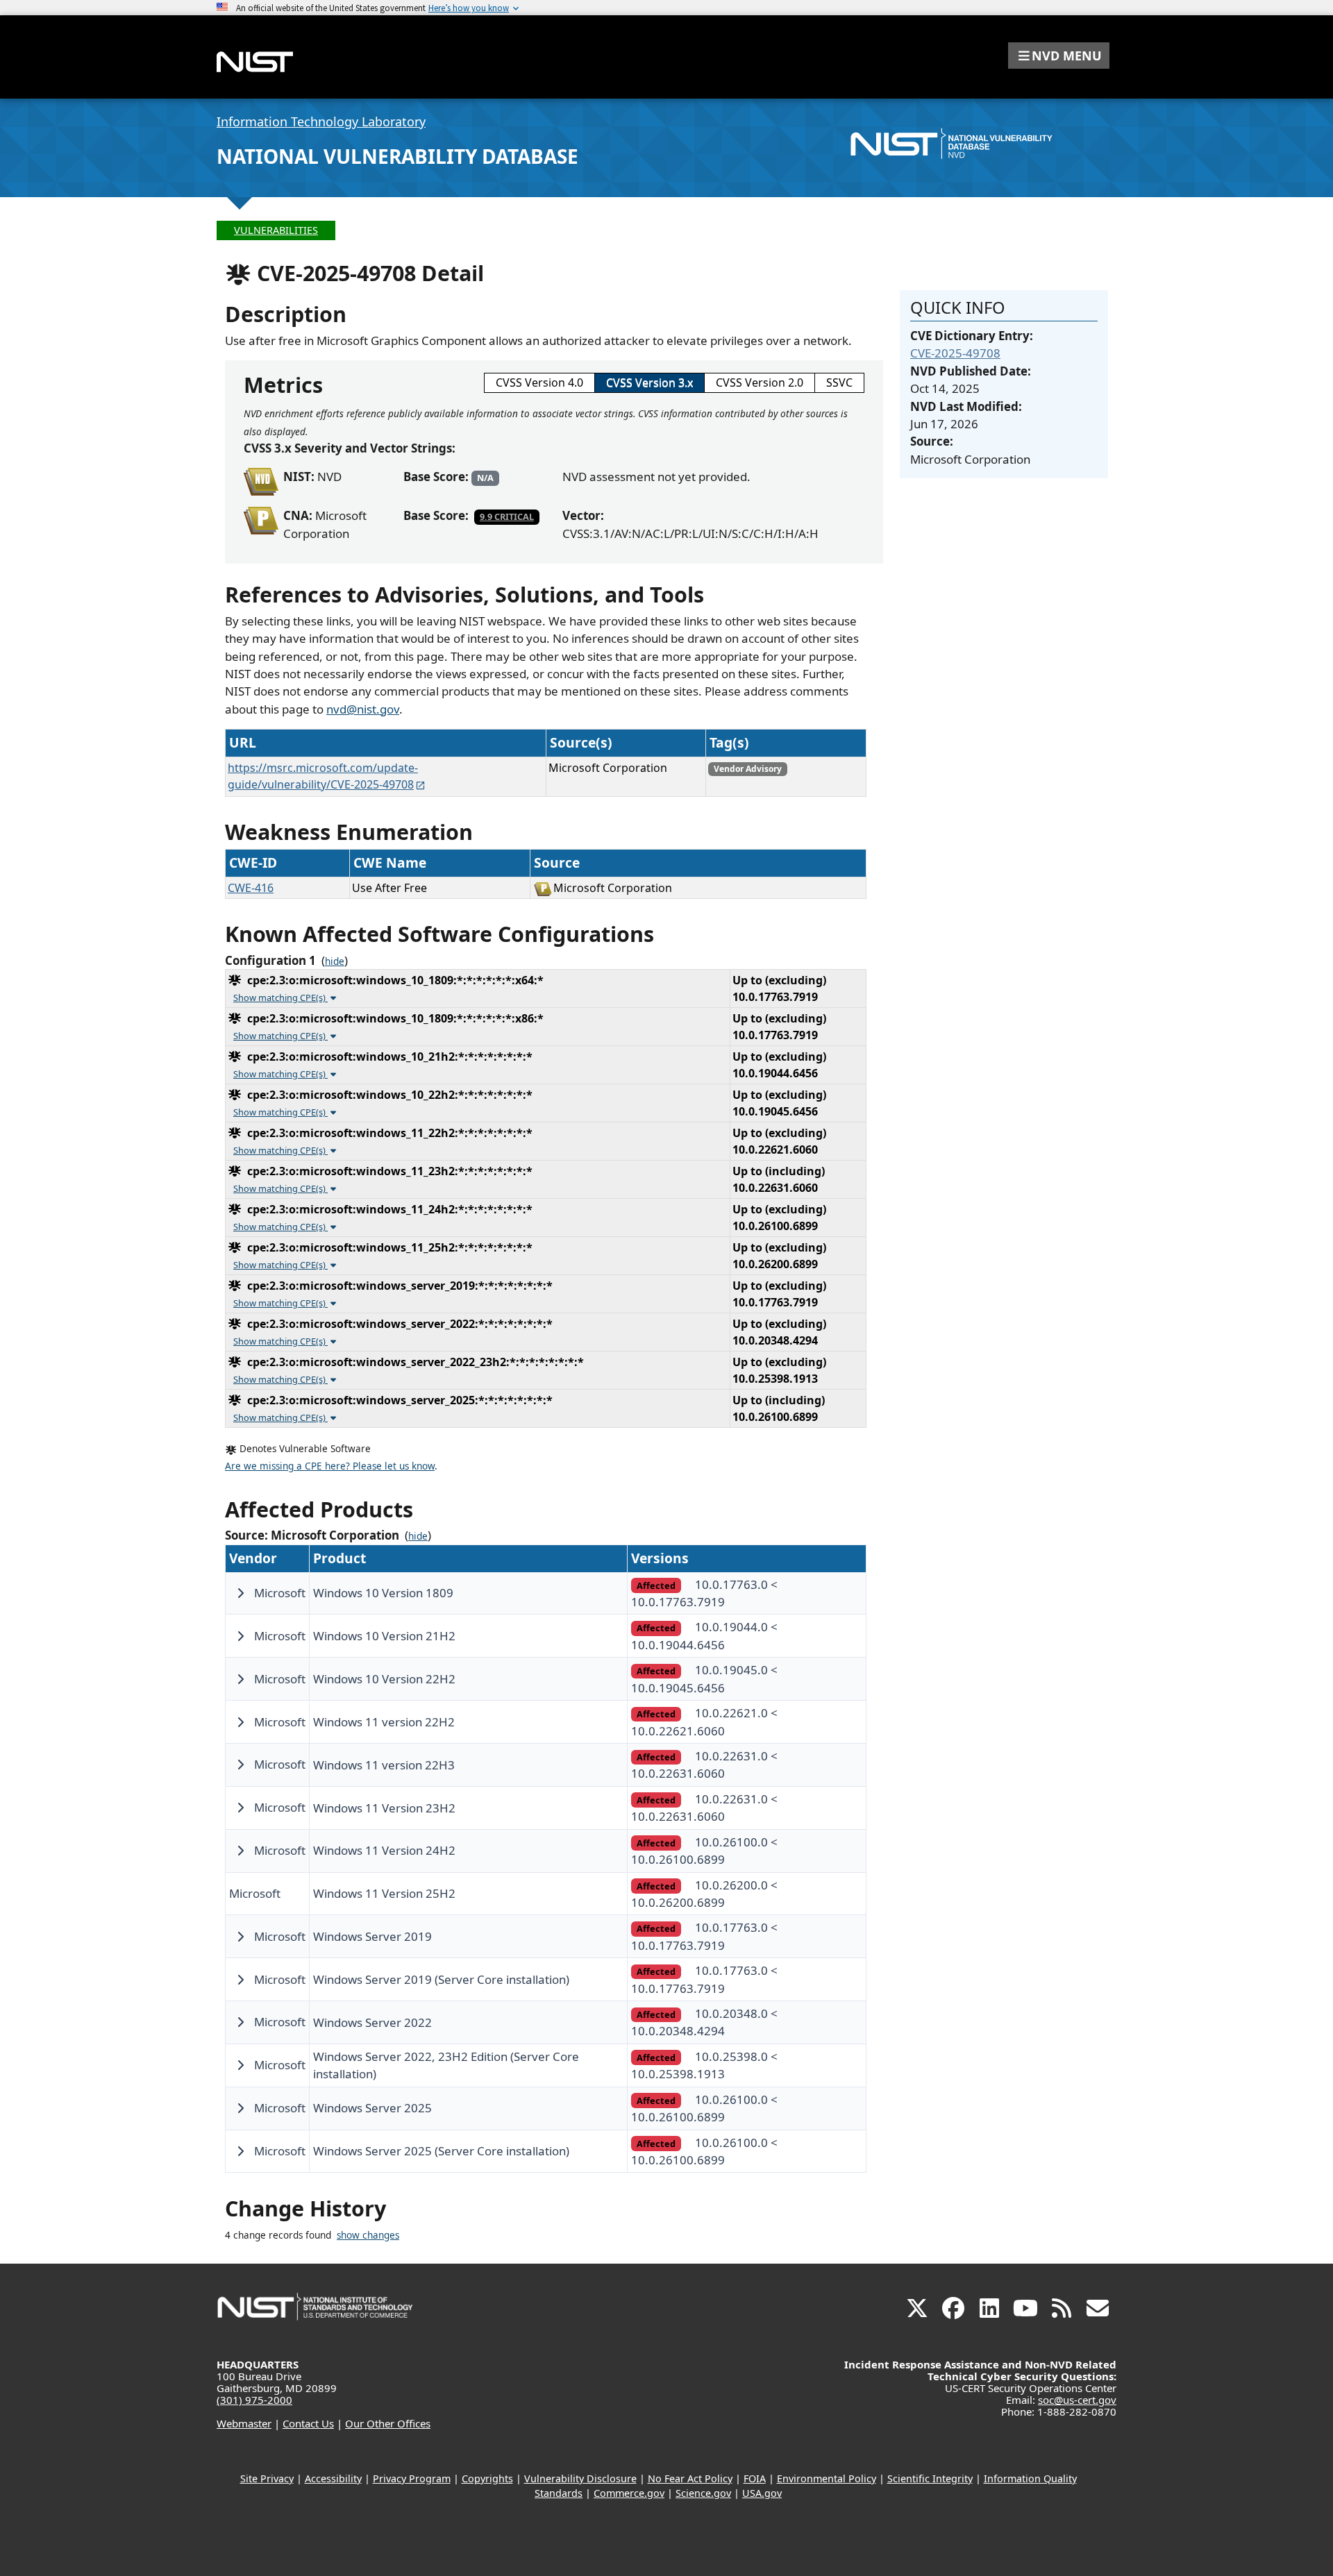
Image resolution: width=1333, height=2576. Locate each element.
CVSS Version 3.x (649, 382)
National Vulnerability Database (397, 156)
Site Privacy (267, 2478)
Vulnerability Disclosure (580, 2478)
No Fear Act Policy (690, 2478)
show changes (368, 2235)
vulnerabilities (276, 230)
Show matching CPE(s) (280, 997)
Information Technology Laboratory (321, 121)
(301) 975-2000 (254, 2400)
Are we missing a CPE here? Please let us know (330, 1466)
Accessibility (333, 2478)
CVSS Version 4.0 (539, 382)
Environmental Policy (827, 2478)
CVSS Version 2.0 (760, 382)
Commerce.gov (629, 2493)
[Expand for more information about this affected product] (240, 1593)
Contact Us (308, 2423)
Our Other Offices (388, 2423)
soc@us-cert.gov (1077, 2400)
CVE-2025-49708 (955, 353)
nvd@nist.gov (363, 709)
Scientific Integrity (930, 2478)
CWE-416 (251, 888)
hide (335, 961)
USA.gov (762, 2493)
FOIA (755, 2478)
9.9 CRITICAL (507, 516)
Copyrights (487, 2478)
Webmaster (244, 2423)
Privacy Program (412, 2478)
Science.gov (703, 2493)
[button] (1059, 56)
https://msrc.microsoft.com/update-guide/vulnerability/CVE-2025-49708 (323, 776)
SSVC (839, 382)
